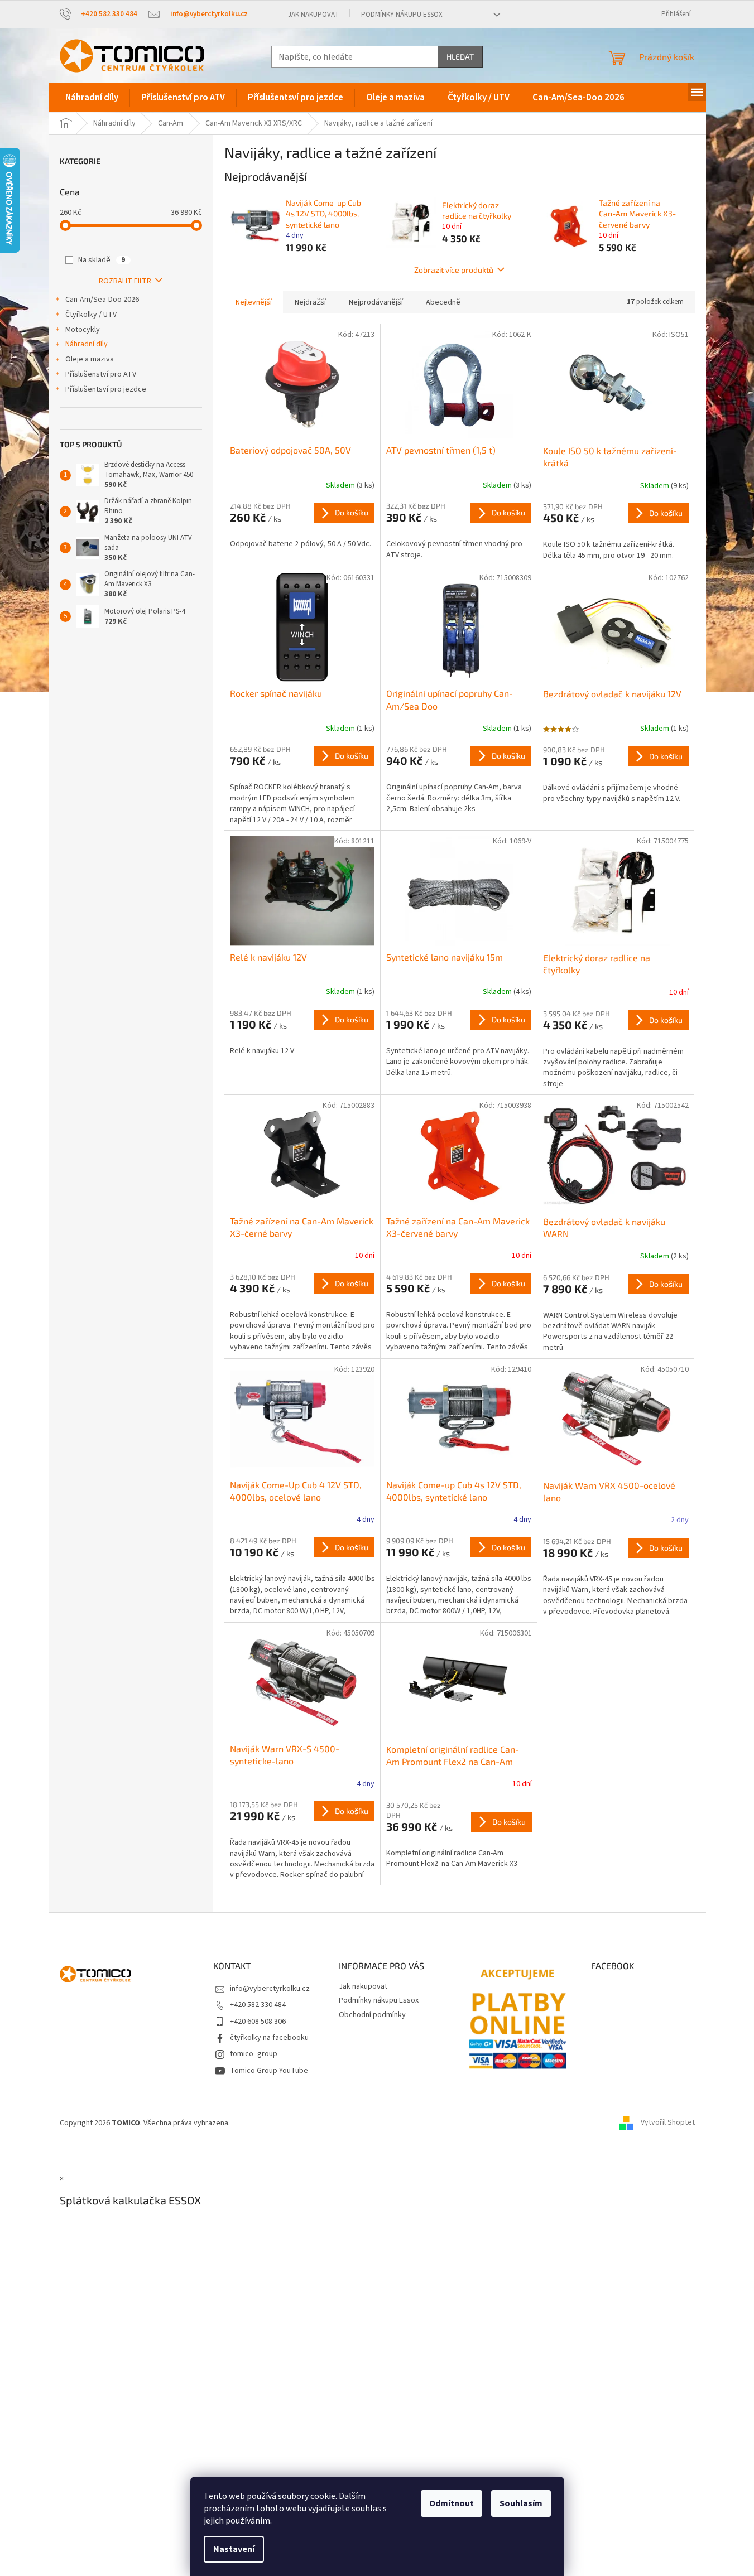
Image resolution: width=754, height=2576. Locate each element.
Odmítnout (452, 2503)
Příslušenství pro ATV (101, 374)
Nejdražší (310, 302)
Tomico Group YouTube (269, 2071)
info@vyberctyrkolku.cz (270, 1989)
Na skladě (102, 260)
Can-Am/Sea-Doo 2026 (102, 300)
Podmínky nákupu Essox (402, 15)
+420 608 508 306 (258, 2022)
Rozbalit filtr (125, 281)
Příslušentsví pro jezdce (106, 389)
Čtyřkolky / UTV (91, 315)
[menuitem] (92, 98)
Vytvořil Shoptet (668, 2123)
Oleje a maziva (90, 359)
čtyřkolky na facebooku (269, 2038)
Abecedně (443, 302)
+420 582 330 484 (258, 2005)
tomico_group (254, 2054)
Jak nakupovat (313, 15)
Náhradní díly (87, 344)
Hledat (460, 57)
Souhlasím (521, 2503)
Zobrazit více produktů (454, 270)
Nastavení (234, 2549)
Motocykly (83, 330)
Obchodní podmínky (372, 2015)
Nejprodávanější (376, 302)
